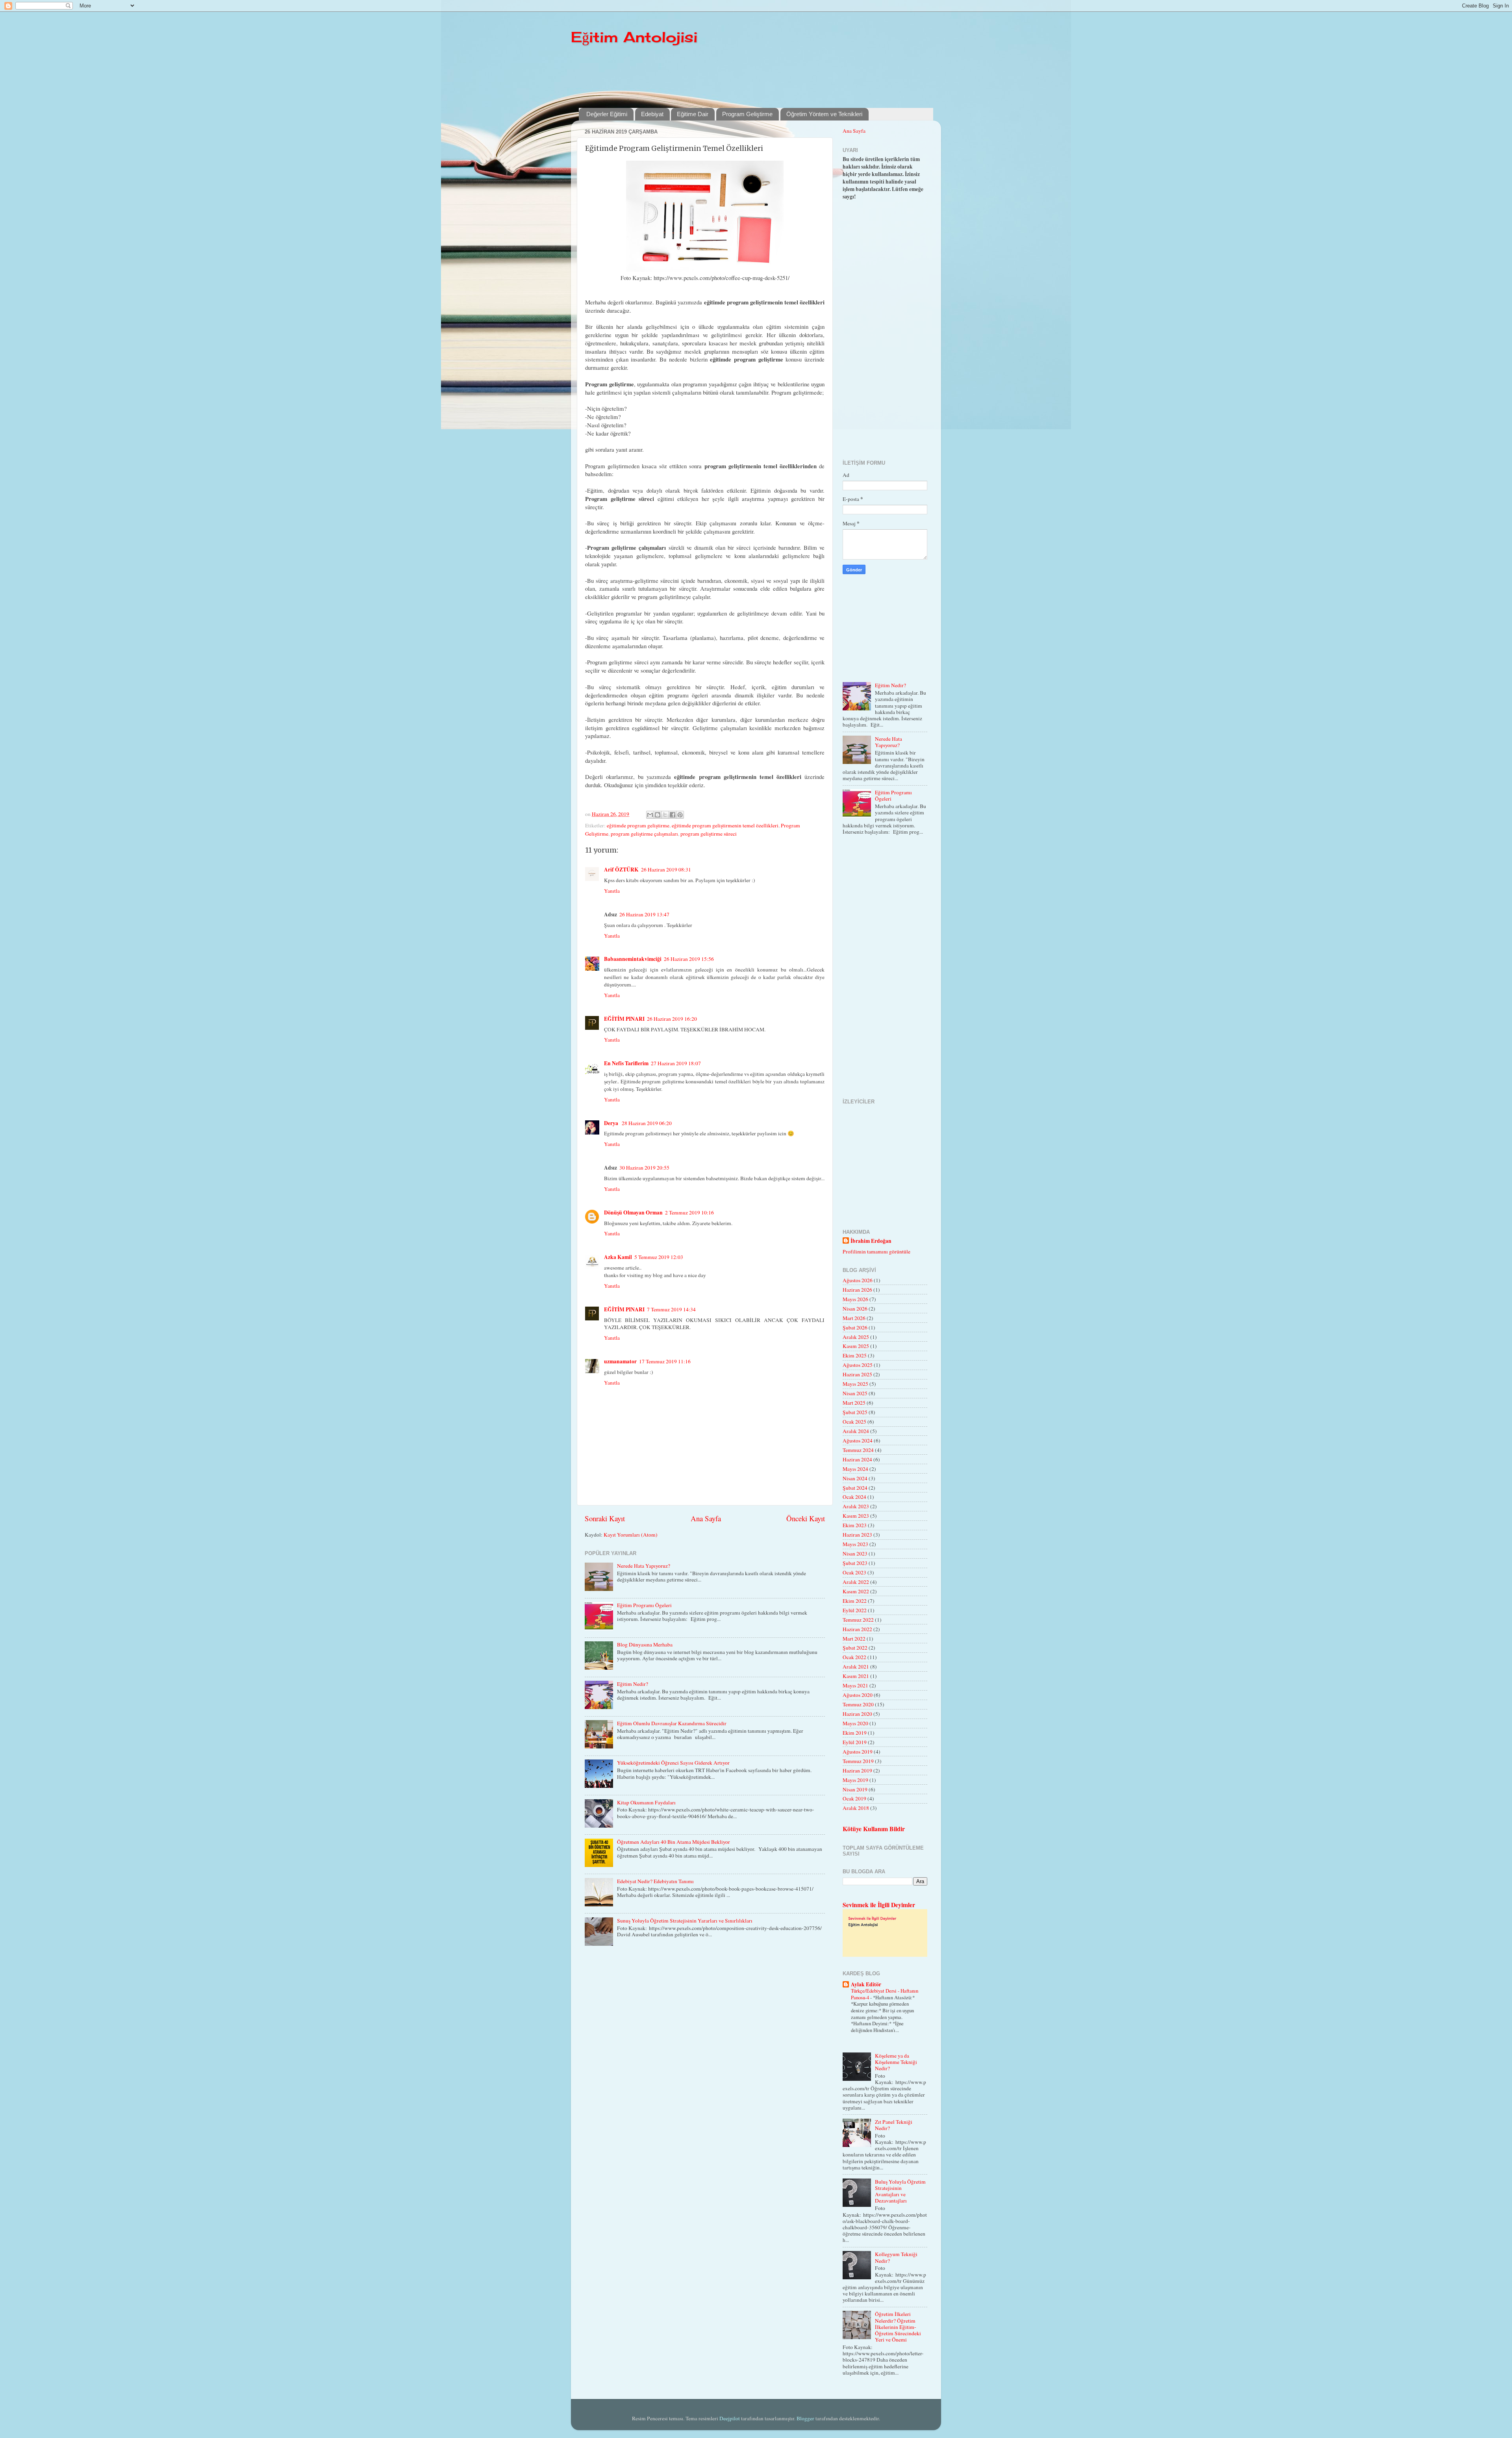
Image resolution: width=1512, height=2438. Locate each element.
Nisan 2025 (855, 1393)
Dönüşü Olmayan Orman (633, 1213)
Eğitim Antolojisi (634, 37)
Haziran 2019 (857, 1771)
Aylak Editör (866, 1984)
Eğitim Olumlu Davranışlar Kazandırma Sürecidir (672, 1723)
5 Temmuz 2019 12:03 (659, 1257)
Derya (612, 1123)
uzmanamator (620, 1361)
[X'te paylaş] (665, 815)
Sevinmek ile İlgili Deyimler (879, 1905)
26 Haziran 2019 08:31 (666, 870)
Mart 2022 (854, 1639)
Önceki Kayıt (806, 1518)
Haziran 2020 (857, 1714)
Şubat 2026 (855, 1327)
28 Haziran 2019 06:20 (647, 1123)
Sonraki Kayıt (605, 1518)
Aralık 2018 (856, 1808)
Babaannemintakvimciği (633, 959)
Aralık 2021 (856, 1667)
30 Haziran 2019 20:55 (644, 1168)
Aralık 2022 (856, 1582)
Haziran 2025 (857, 1374)
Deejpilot (730, 2418)
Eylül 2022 (855, 1610)
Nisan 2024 (855, 1478)
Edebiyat (652, 114)
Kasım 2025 (856, 1346)
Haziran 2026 (857, 1290)
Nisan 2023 (855, 1554)
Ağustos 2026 (858, 1280)
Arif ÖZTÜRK (621, 870)
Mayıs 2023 (855, 1544)
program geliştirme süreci (709, 834)
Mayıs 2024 (855, 1469)
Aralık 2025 (856, 1337)
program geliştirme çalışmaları (644, 834)
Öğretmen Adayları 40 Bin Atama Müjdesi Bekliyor (674, 1842)
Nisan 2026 (855, 1309)
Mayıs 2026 (855, 1299)
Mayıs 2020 (855, 1723)
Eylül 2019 (855, 1742)
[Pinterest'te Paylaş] (680, 815)
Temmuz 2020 (858, 1704)
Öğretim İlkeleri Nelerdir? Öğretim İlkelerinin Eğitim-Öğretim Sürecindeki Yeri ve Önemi (898, 2327)
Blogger (805, 2418)
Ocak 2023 (854, 1572)
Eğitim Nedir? (633, 1684)
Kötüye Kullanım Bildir (874, 1829)
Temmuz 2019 (858, 1761)
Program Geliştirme (747, 114)
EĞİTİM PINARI (624, 1019)
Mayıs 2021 (855, 1685)
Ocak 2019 (854, 1798)
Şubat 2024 (855, 1488)
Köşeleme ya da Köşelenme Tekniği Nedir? (896, 2062)
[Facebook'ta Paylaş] (673, 815)
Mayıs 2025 (855, 1384)
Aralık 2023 (856, 1506)
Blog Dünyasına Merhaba (645, 1644)
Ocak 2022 (854, 1657)
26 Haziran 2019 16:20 (672, 1019)
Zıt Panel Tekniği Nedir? (894, 2125)
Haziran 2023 (857, 1535)
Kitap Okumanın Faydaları (646, 1802)
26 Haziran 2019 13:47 (644, 914)
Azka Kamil (618, 1257)
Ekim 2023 (855, 1525)
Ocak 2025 (854, 1422)
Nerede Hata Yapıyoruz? (644, 1566)
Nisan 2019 (855, 1789)
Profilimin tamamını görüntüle (876, 1251)
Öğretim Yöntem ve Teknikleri (824, 114)
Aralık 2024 (856, 1431)
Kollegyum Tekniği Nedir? (896, 2257)
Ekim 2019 (855, 1733)
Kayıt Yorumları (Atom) (631, 1535)
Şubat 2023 (855, 1563)
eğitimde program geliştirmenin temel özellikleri (725, 825)
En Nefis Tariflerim (626, 1063)
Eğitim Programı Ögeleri (644, 1605)
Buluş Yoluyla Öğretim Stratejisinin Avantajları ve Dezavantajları (900, 2191)
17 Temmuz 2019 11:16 (665, 1361)
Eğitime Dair (693, 114)
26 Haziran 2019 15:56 (689, 959)
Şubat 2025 (855, 1412)
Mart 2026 (854, 1318)
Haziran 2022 (857, 1629)
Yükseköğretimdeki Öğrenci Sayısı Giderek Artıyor (673, 1763)
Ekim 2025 (855, 1355)
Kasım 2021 (856, 1676)
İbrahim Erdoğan (871, 1241)
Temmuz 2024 (858, 1450)
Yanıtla (612, 891)
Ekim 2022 (855, 1601)
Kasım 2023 (856, 1516)
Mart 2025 (854, 1403)
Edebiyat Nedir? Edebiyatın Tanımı (655, 1881)
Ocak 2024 (854, 1497)
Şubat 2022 (855, 1648)
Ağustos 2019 (858, 1752)
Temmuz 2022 (858, 1620)
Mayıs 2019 (855, 1780)
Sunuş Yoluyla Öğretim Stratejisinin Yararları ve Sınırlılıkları (685, 1921)
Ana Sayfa (706, 1518)
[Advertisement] (770, 76)
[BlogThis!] (658, 815)
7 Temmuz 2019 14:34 (671, 1309)
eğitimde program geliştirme (638, 825)
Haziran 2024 (857, 1459)
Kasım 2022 (856, 1591)
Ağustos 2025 (858, 1365)
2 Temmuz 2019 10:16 (689, 1213)
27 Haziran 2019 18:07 (676, 1063)
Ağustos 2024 (858, 1441)
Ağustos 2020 (858, 1695)
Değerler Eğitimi (607, 114)
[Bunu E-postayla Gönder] (650, 815)
